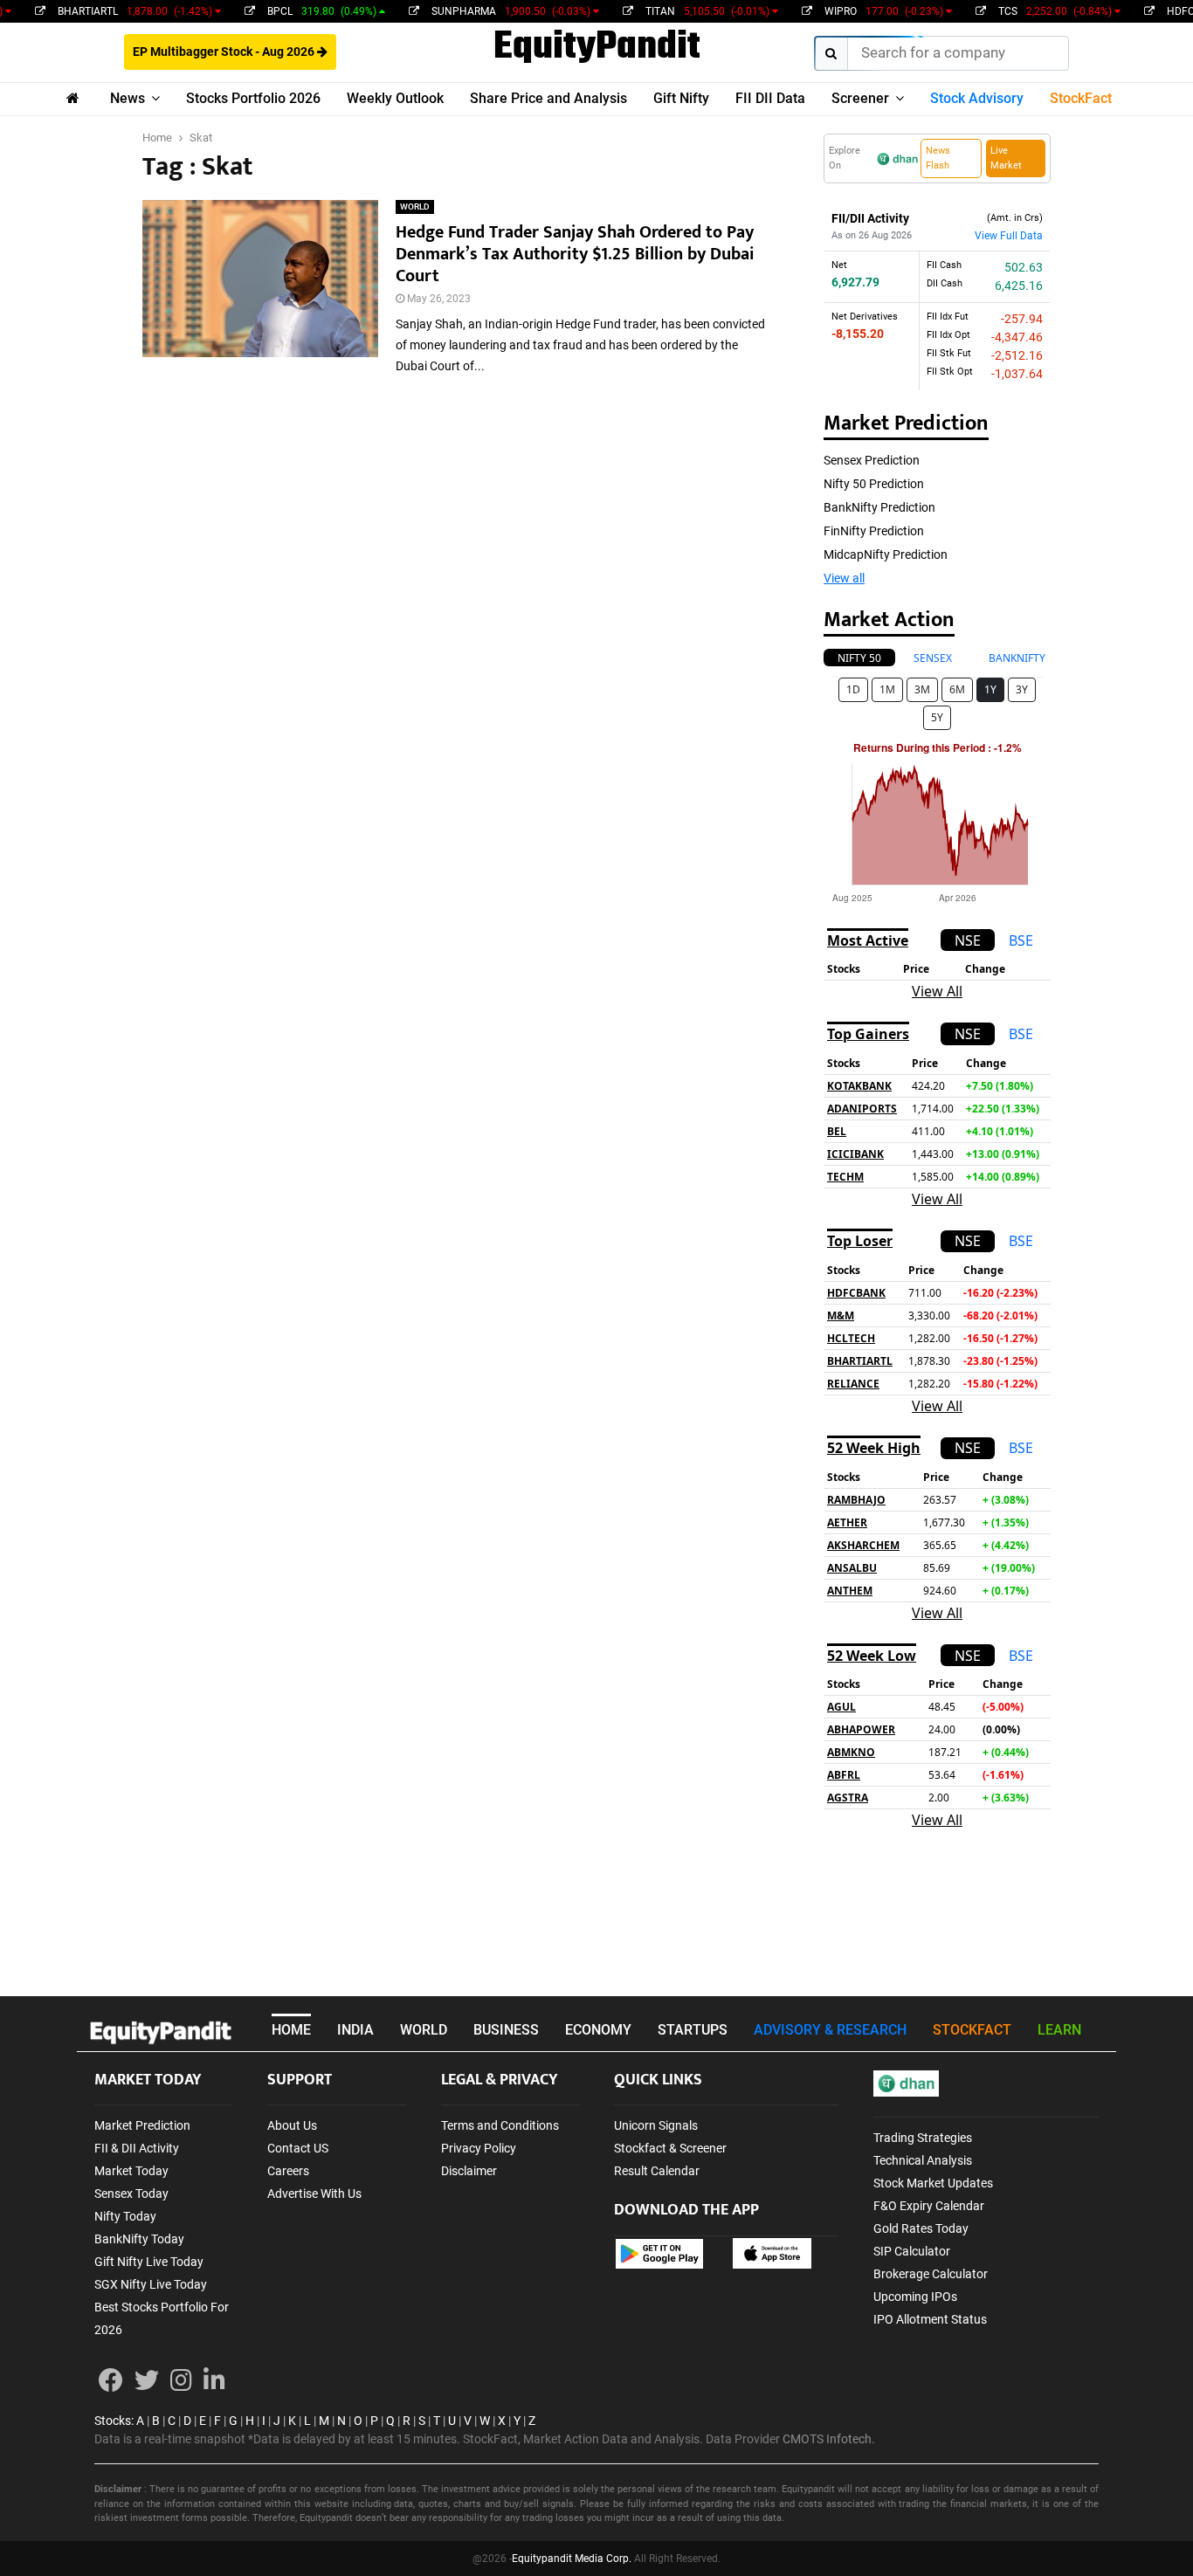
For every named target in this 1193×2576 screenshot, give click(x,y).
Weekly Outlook (395, 98)
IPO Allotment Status (930, 2319)
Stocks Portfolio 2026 (253, 98)
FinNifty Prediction (874, 531)
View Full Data (1009, 236)
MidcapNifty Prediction (886, 554)
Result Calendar (657, 2171)
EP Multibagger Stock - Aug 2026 (225, 52)
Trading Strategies (923, 2138)
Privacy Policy (479, 2148)
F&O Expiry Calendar (929, 2206)
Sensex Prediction (872, 460)
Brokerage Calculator (931, 2274)
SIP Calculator (912, 2251)
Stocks (113, 2421)
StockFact (1081, 98)
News (128, 98)
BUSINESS (506, 2030)
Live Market (1006, 158)
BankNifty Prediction (879, 507)
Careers (288, 2171)
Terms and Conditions (500, 2125)
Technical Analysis (923, 2160)
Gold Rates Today (921, 2228)
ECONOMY (598, 2030)
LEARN (1059, 2030)
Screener (860, 98)
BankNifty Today (139, 2239)
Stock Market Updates (933, 2183)
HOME (291, 2030)
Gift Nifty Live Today (149, 2262)
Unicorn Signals (656, 2125)
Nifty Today (125, 2216)
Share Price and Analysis (548, 98)
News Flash (938, 158)
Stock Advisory (977, 98)
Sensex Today (131, 2194)
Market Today (131, 2171)
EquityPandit (597, 48)
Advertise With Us (314, 2194)
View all (844, 578)
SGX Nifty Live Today (151, 2284)
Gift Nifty (681, 98)
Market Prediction (142, 2125)
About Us (292, 2125)
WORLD (415, 207)
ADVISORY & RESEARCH (830, 2030)
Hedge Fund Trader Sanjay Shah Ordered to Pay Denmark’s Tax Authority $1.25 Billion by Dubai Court (575, 254)
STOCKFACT (972, 2030)
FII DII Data (770, 98)
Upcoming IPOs (915, 2297)
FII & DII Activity (137, 2148)
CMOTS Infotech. (829, 2439)
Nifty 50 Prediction (874, 484)
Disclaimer (469, 2171)
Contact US (298, 2148)
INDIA (355, 2030)
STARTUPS (693, 2030)
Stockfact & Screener (670, 2148)
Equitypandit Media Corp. (572, 2559)
